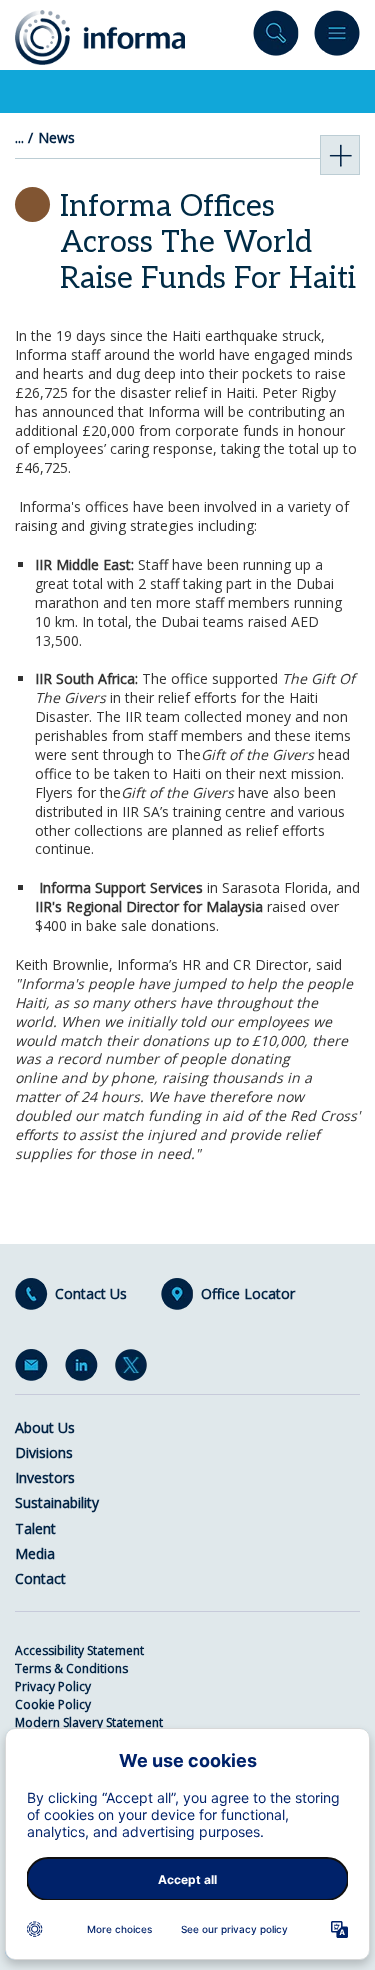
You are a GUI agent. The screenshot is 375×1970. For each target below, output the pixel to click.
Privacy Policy (53, 1686)
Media (35, 1553)
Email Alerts (35, 1369)
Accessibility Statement (79, 1650)
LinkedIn (85, 1369)
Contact (40, 1578)
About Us (45, 1427)
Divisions (44, 1452)
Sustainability (57, 1502)
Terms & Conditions (71, 1668)
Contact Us (91, 1294)
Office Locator (248, 1294)
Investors (45, 1477)
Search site (276, 37)
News (56, 138)
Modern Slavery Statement (89, 1722)
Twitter (135, 1369)
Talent (35, 1528)
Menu (337, 37)
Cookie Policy (53, 1704)
